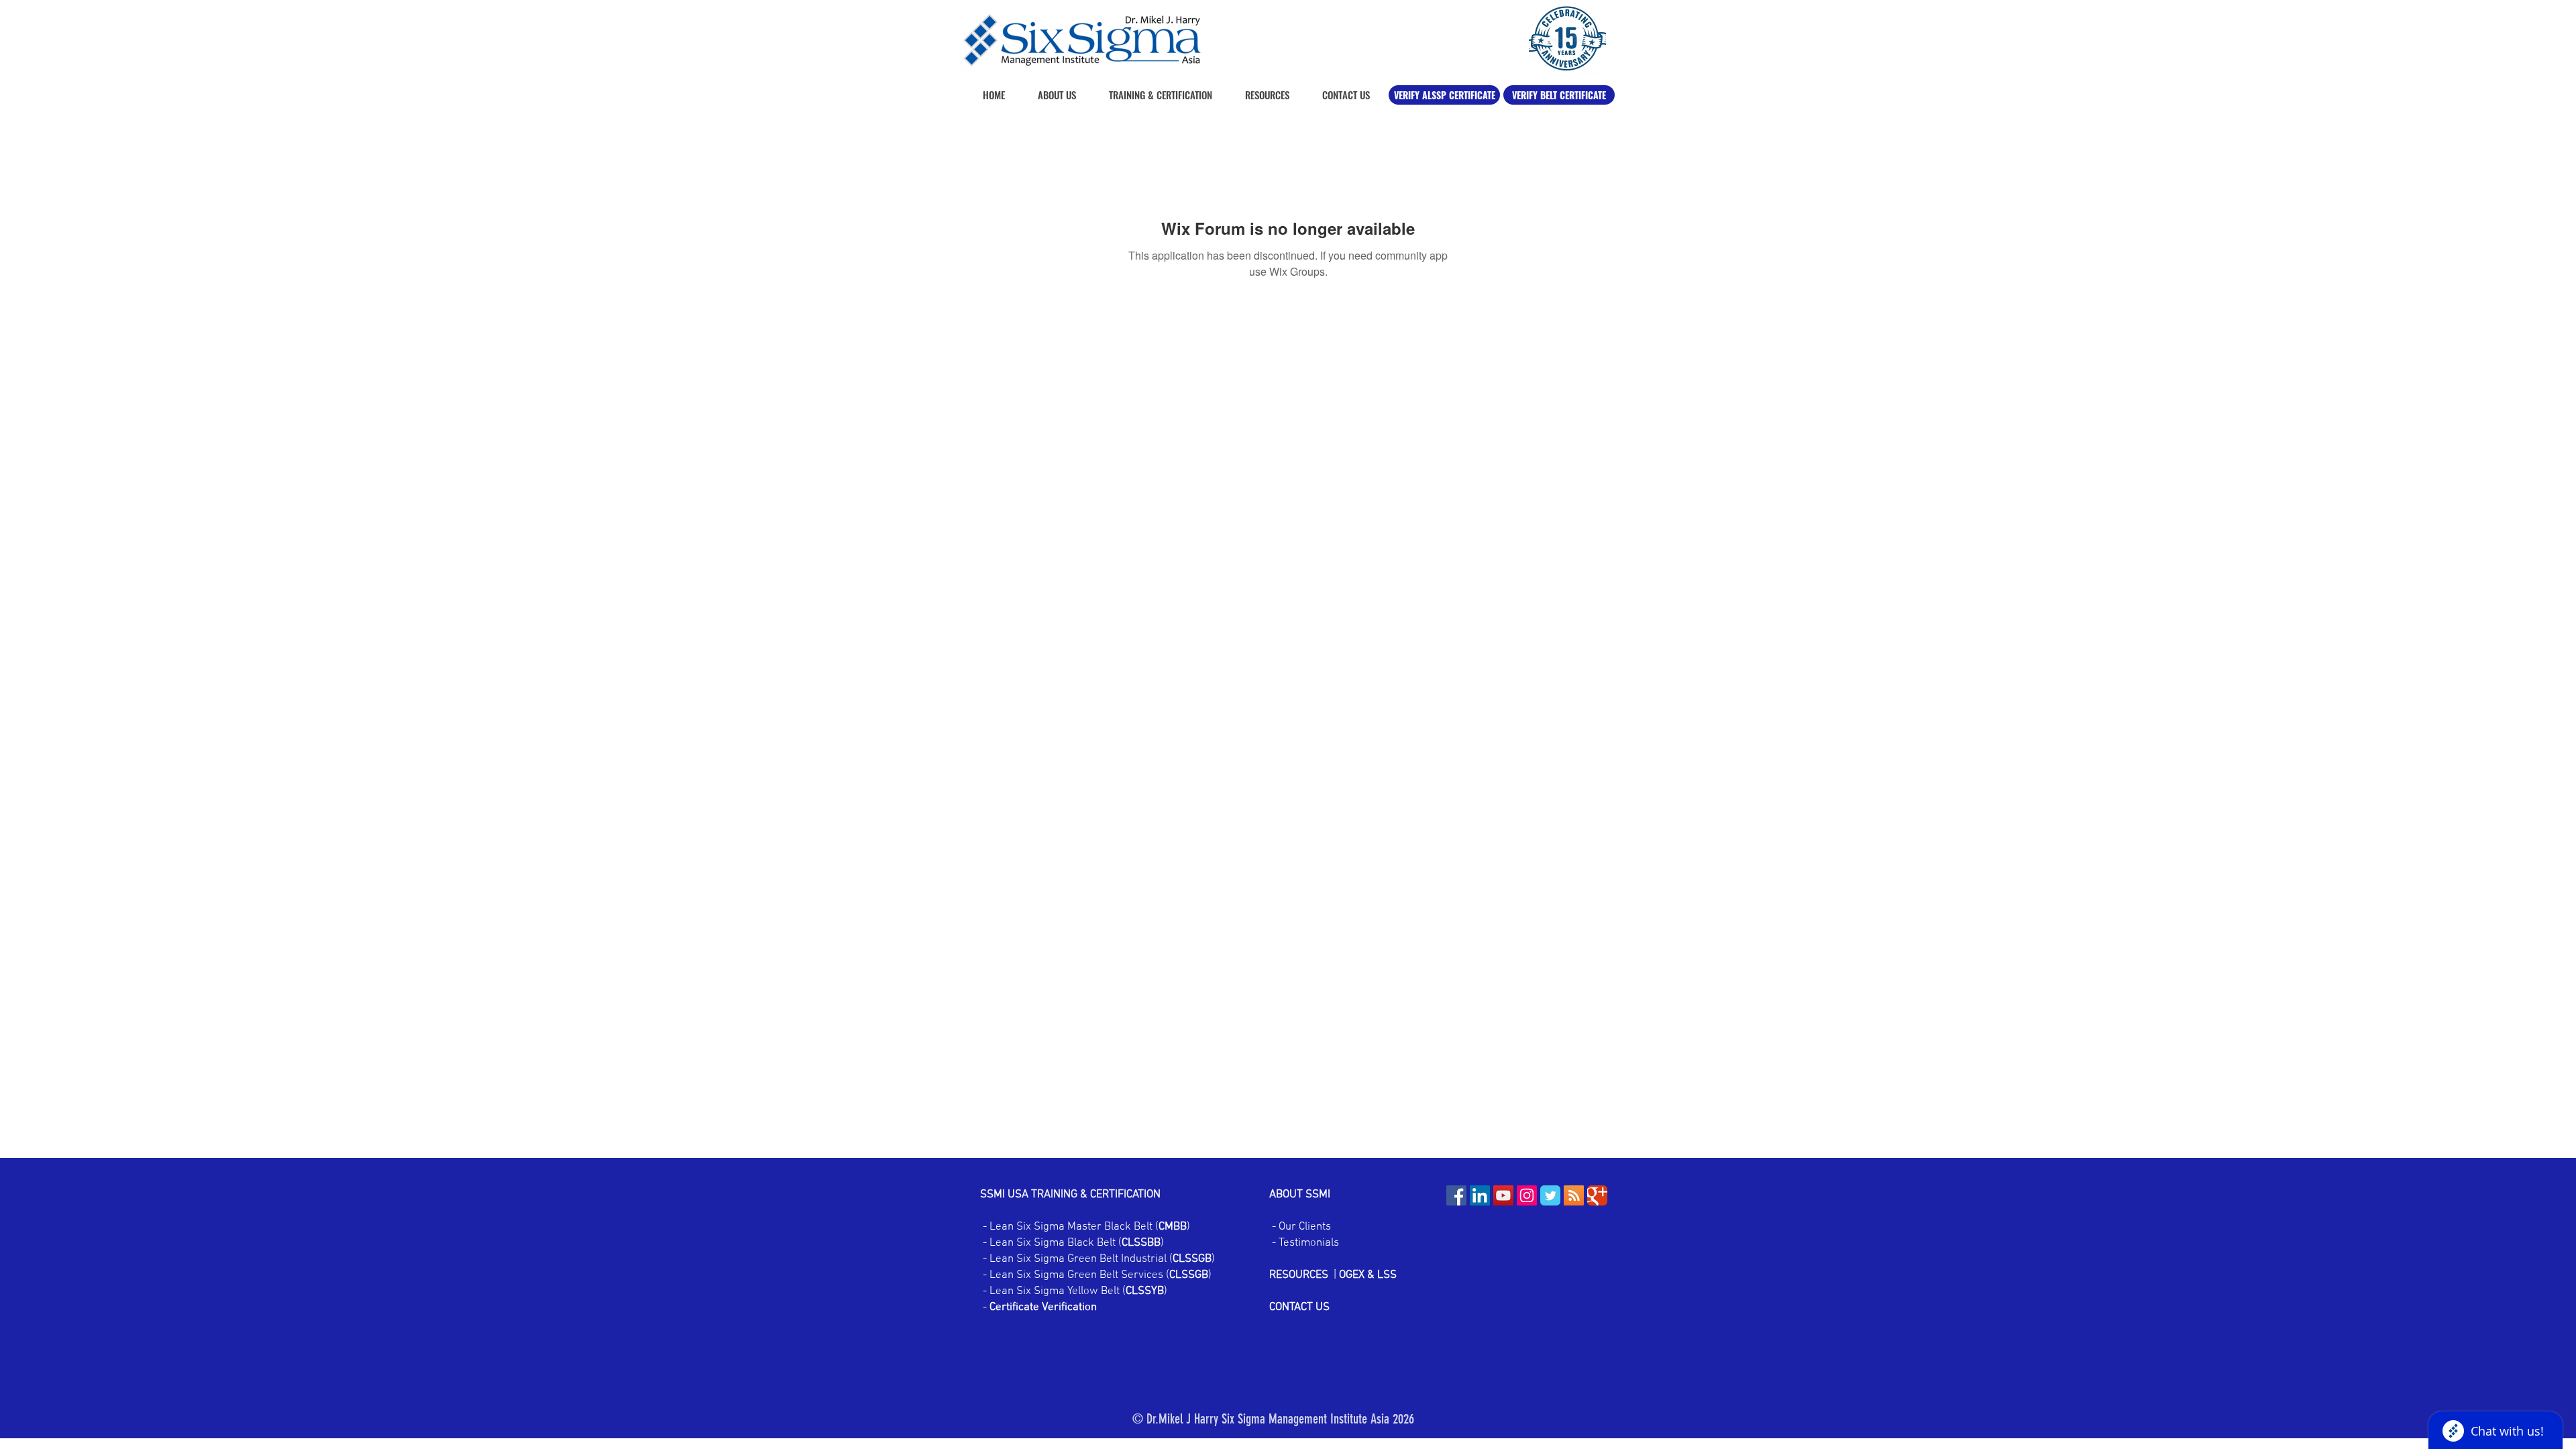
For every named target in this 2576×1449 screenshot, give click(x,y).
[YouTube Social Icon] (1503, 1195)
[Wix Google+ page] (1597, 1195)
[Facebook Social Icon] (1456, 1195)
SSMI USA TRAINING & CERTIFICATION (1070, 1195)
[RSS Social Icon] (1574, 1195)
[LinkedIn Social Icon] (1480, 1195)
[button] (1261, 95)
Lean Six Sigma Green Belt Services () (1099, 1275)
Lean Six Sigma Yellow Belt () (1078, 1291)
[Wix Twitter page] (1550, 1195)
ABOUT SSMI (1301, 1195)
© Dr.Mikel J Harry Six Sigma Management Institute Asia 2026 (1273, 1419)
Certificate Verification (1043, 1307)
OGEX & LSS (1368, 1275)
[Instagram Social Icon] (1527, 1195)
